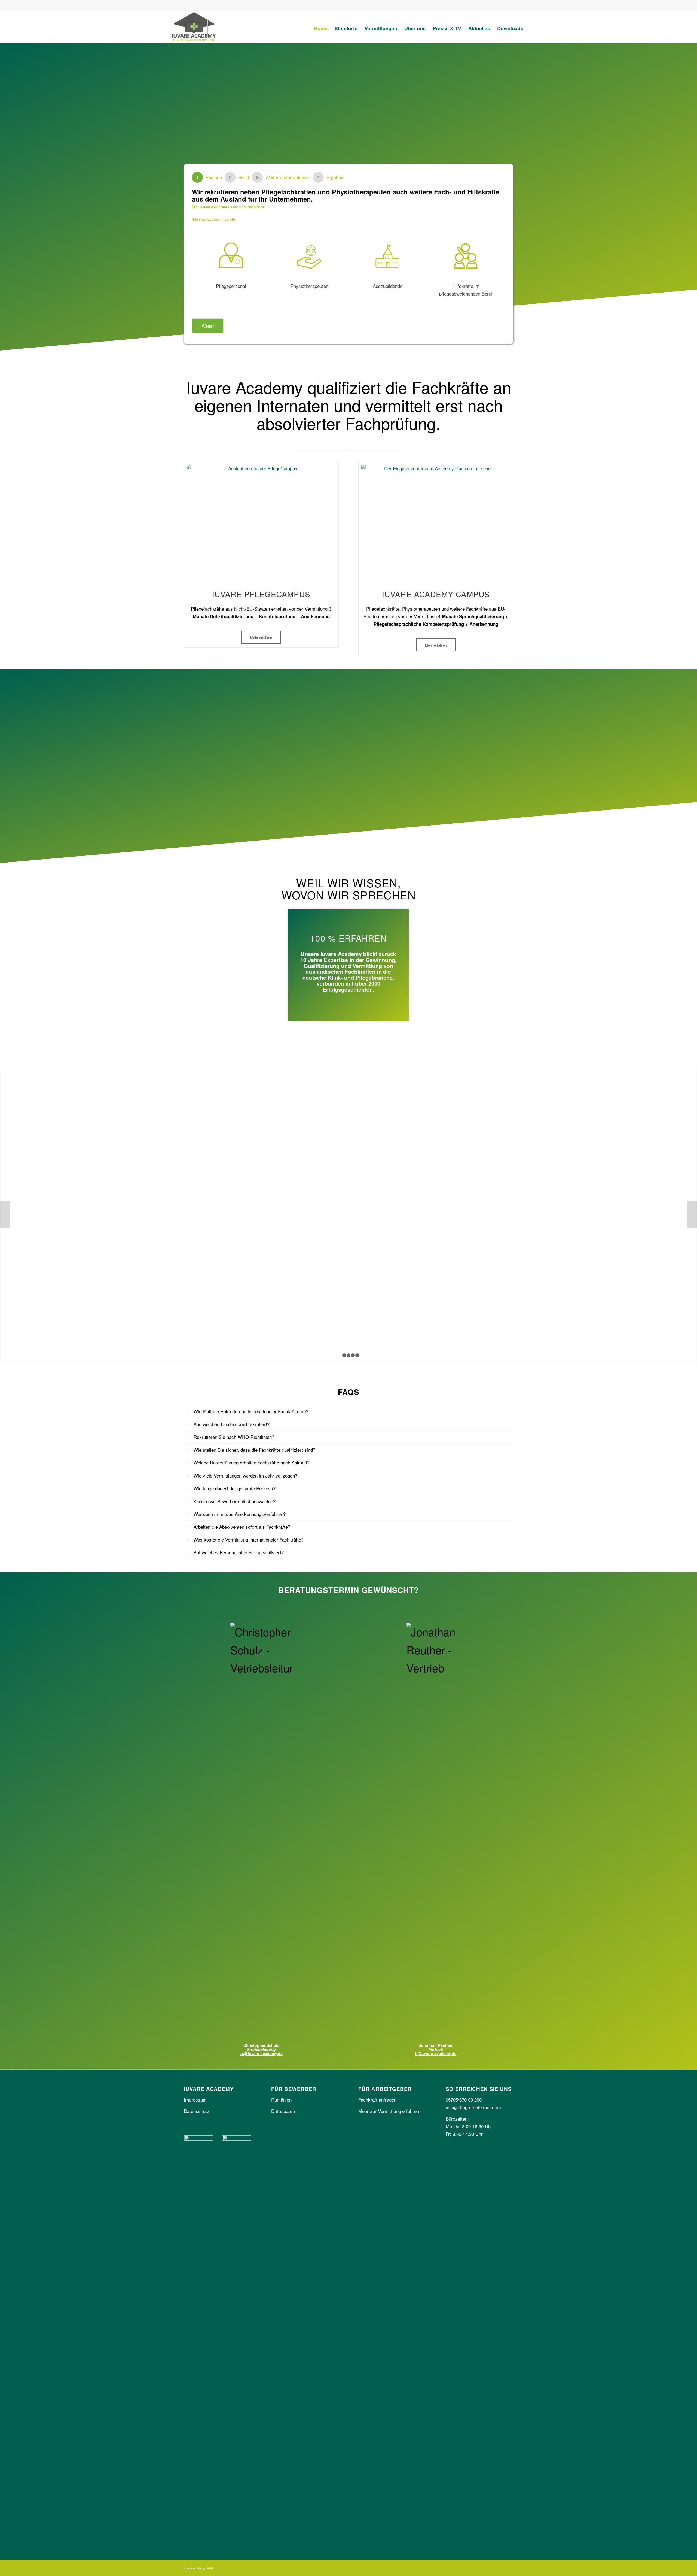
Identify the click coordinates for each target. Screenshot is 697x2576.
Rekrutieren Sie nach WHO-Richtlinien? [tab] (234, 1437)
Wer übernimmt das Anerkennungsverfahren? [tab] (240, 1514)
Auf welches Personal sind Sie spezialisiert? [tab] (239, 1552)
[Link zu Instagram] (494, 5)
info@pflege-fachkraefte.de (473, 2107)
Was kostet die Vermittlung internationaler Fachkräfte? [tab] (249, 1540)
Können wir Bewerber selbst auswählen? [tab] (235, 1501)
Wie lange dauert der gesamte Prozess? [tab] (235, 1488)
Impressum (195, 2100)
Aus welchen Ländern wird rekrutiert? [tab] (232, 1424)
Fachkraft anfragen (377, 2100)
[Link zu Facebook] (482, 5)
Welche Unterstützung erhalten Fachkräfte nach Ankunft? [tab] (252, 1462)
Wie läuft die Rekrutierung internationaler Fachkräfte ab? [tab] (251, 1411)
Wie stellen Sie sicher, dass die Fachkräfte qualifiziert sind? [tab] (254, 1450)
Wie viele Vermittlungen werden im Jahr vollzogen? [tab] (245, 1476)
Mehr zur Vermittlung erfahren (389, 2111)
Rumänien (281, 2100)
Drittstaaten (283, 2111)
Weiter (208, 326)
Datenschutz (197, 2111)
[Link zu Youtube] (506, 5)
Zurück (5, 1214)
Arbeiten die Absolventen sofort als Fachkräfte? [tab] (242, 1527)
